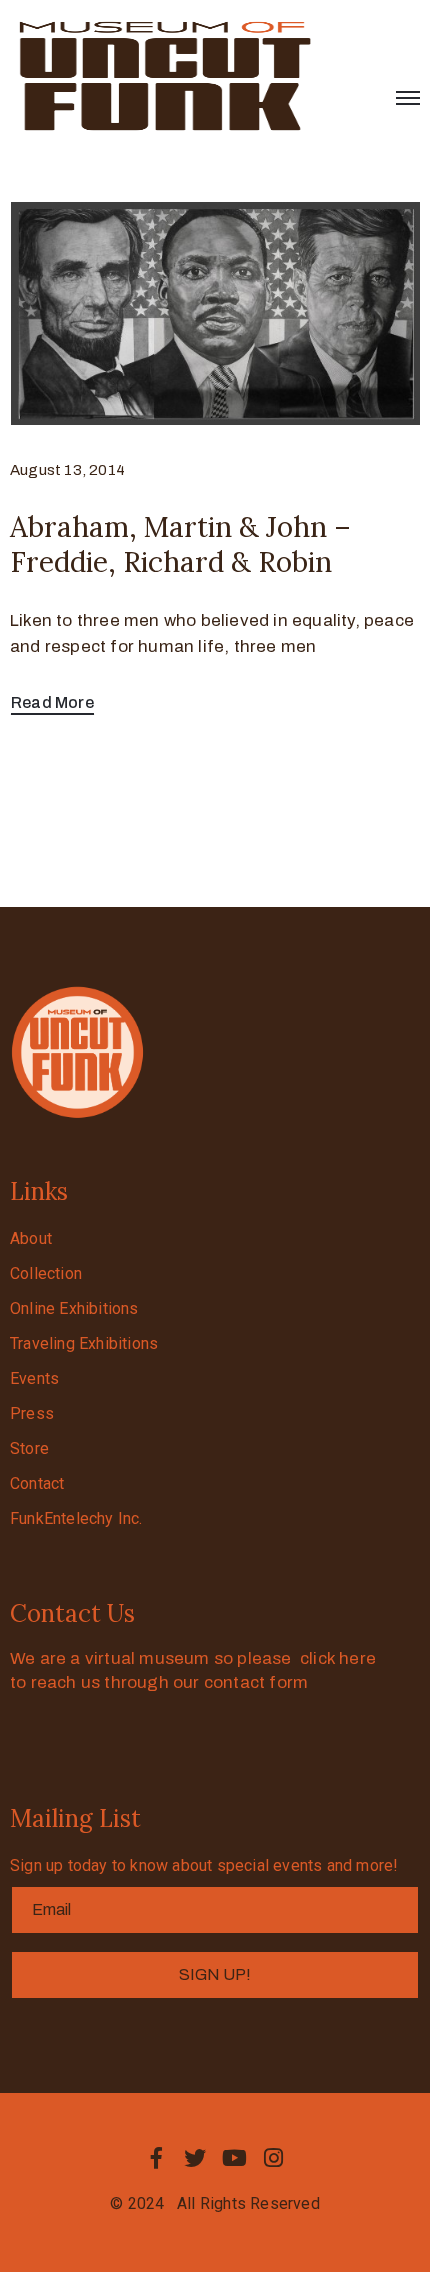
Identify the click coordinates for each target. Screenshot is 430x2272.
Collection (46, 1273)
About (31, 1238)
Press (32, 1413)
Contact (37, 1483)
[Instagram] (274, 2158)
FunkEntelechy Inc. (76, 1518)
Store (29, 1448)
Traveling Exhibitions (84, 1343)
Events (34, 1378)
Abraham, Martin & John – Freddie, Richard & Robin (180, 544)
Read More (52, 702)
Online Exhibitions (74, 1308)
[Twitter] (195, 2158)
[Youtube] (235, 2158)
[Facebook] (156, 2158)
